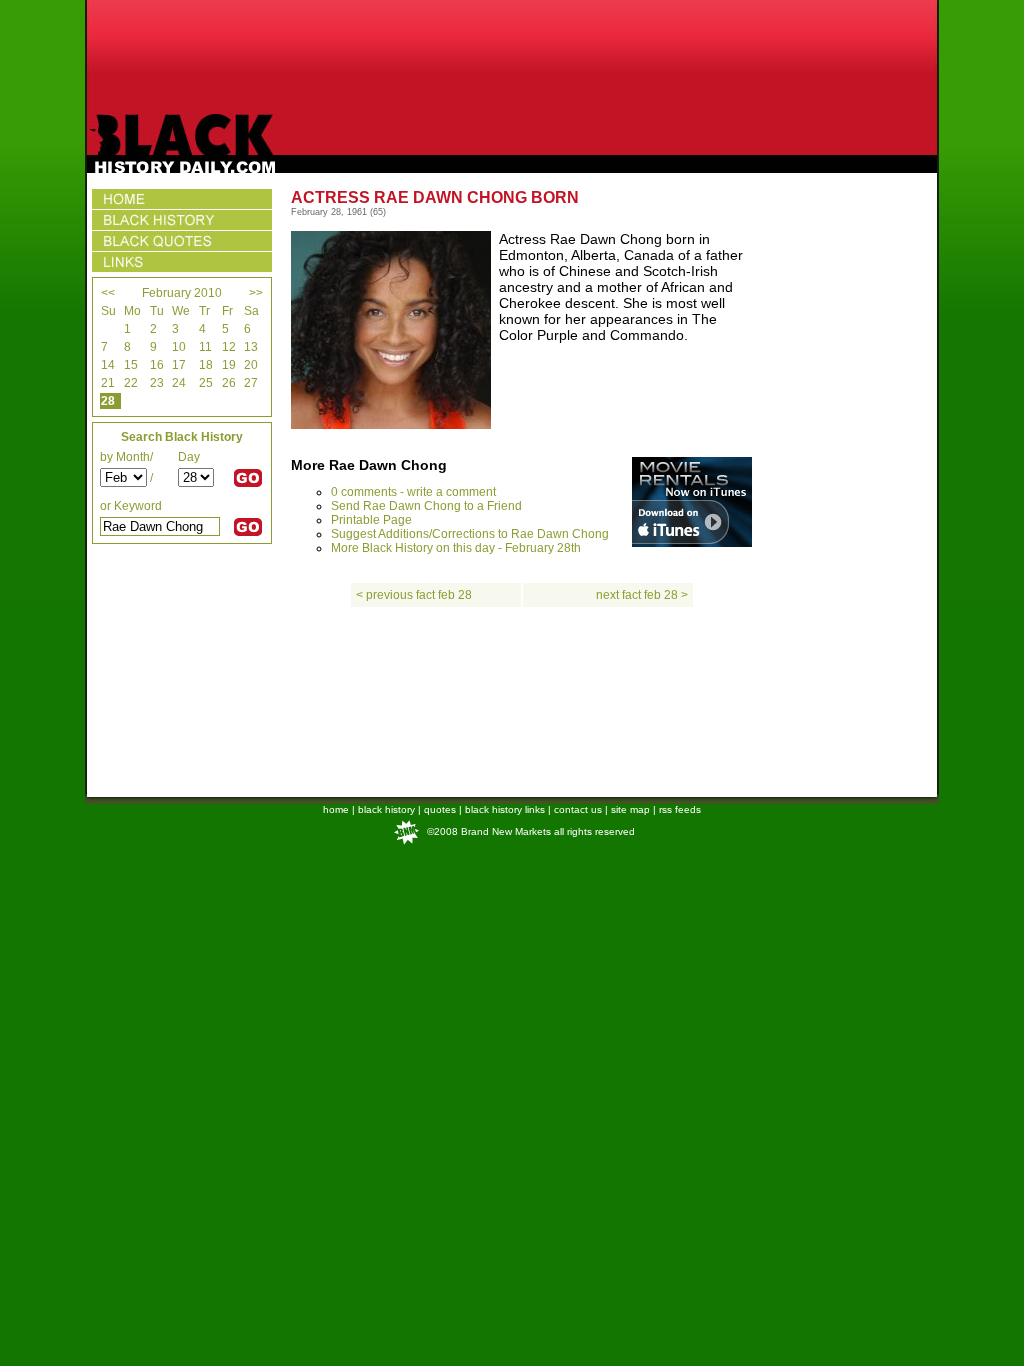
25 (206, 383)
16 (157, 365)
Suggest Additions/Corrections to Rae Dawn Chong (470, 534)
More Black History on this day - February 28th (456, 548)
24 (179, 383)
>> (256, 293)
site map (630, 809)
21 (108, 383)
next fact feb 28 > (642, 595)
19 (229, 365)
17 (179, 365)
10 (179, 347)
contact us (578, 809)
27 (251, 383)
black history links (505, 809)
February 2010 (182, 293)
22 (131, 383)
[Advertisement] (512, 57)
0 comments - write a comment (413, 492)
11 (205, 347)
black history (386, 809)
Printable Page (371, 520)
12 (229, 347)
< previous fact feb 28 (414, 595)
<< (108, 293)
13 (251, 347)
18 (206, 365)
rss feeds (680, 809)
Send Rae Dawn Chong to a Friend (426, 506)
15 (131, 365)
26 (229, 383)
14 (108, 365)
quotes (440, 809)
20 (251, 365)
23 (157, 383)
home (336, 809)
